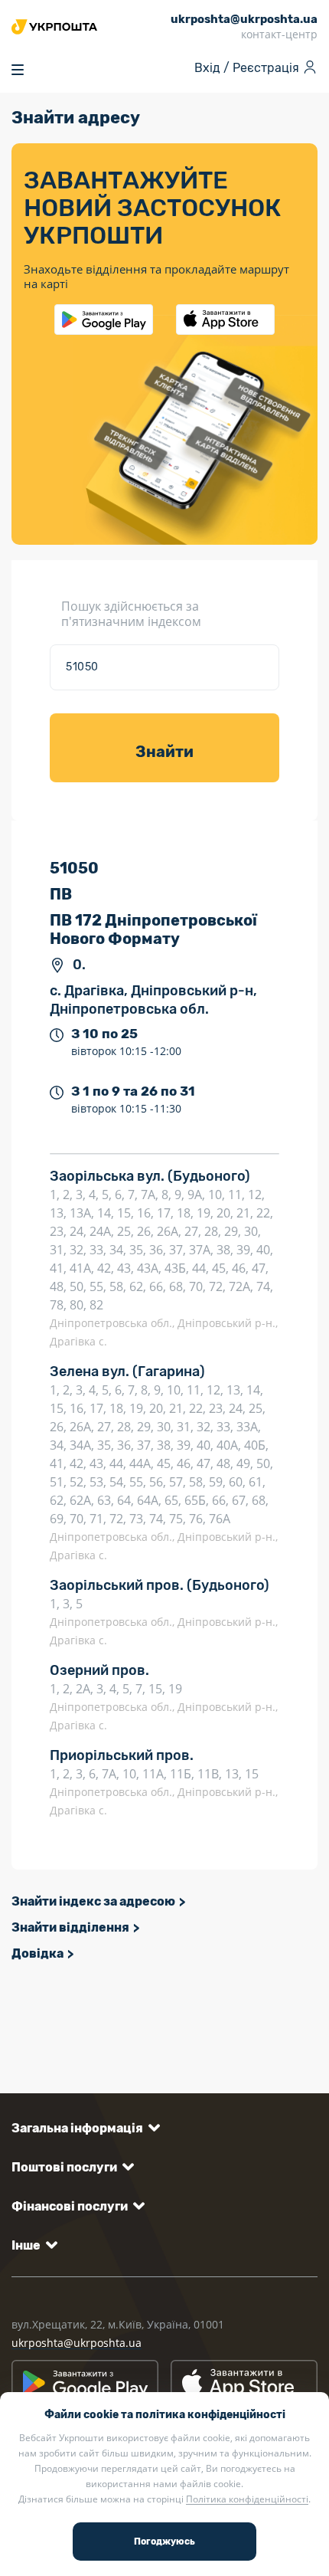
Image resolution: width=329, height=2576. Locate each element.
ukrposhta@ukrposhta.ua (77, 2343)
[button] (83, 2128)
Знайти (164, 752)
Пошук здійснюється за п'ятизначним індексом (131, 614)
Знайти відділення (70, 1927)
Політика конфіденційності (247, 2499)
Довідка (37, 1953)
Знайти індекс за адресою (93, 1901)
